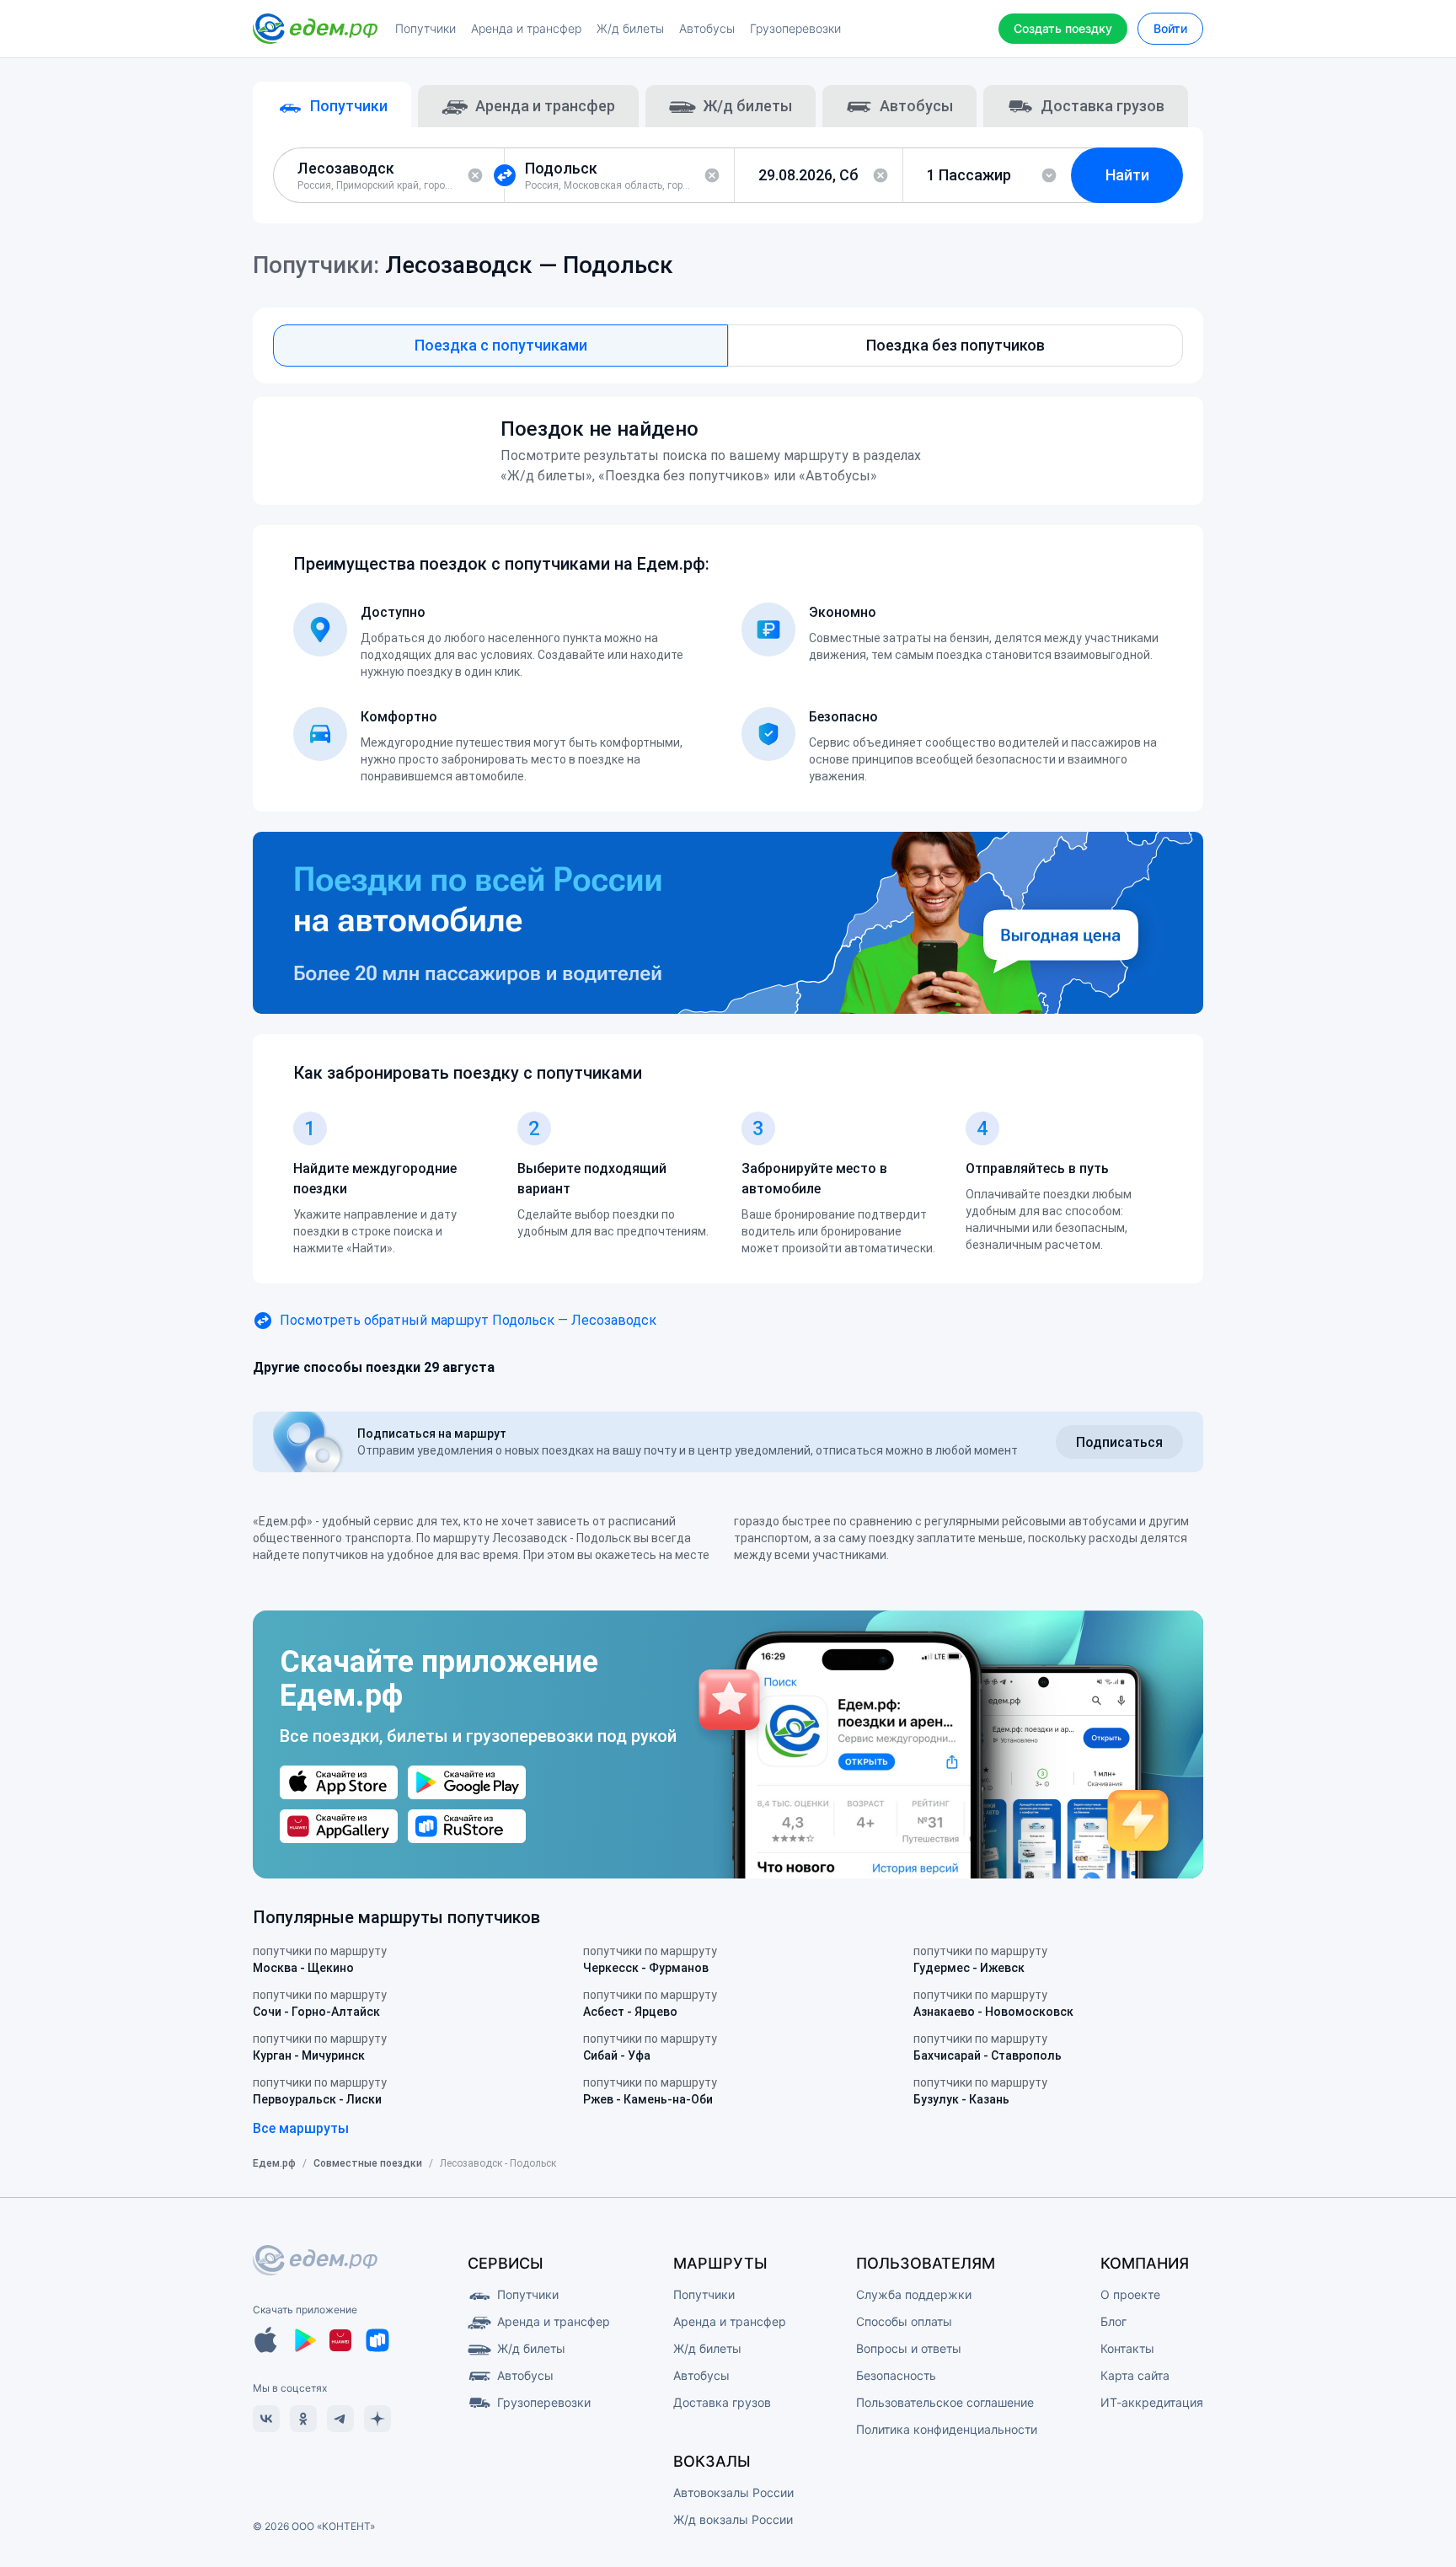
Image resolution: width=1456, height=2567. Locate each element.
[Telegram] (340, 2419)
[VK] (266, 2419)
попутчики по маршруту (320, 1959)
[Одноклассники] (303, 2419)
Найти (1127, 175)
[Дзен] (377, 2419)
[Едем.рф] (315, 29)
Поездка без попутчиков (955, 345)
